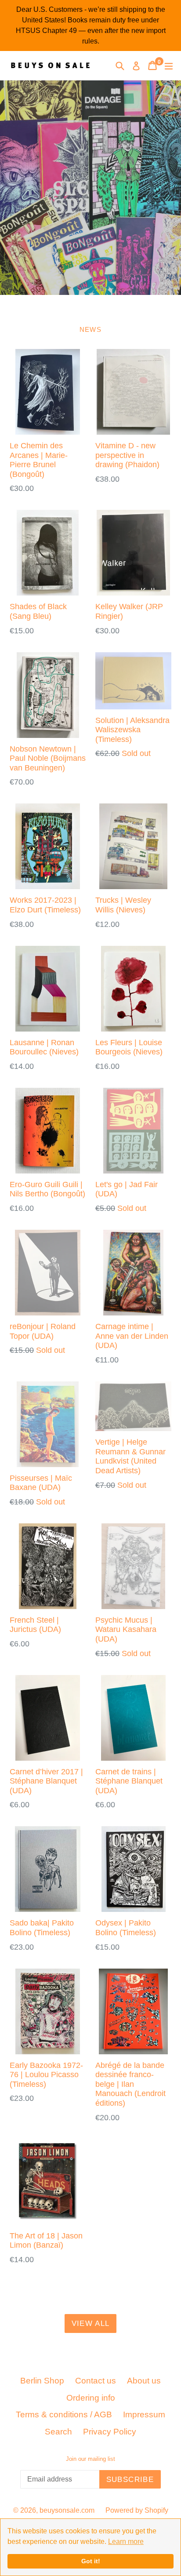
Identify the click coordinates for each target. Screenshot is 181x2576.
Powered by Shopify (137, 2510)
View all (91, 2323)
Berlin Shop (42, 2381)
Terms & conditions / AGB (64, 2414)
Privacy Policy (110, 2432)
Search (58, 2432)
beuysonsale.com (67, 2510)
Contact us (96, 2381)
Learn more (126, 2541)
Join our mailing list (90, 2459)
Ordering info (91, 2398)
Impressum (144, 2414)
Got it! (91, 2561)
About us (144, 2381)
